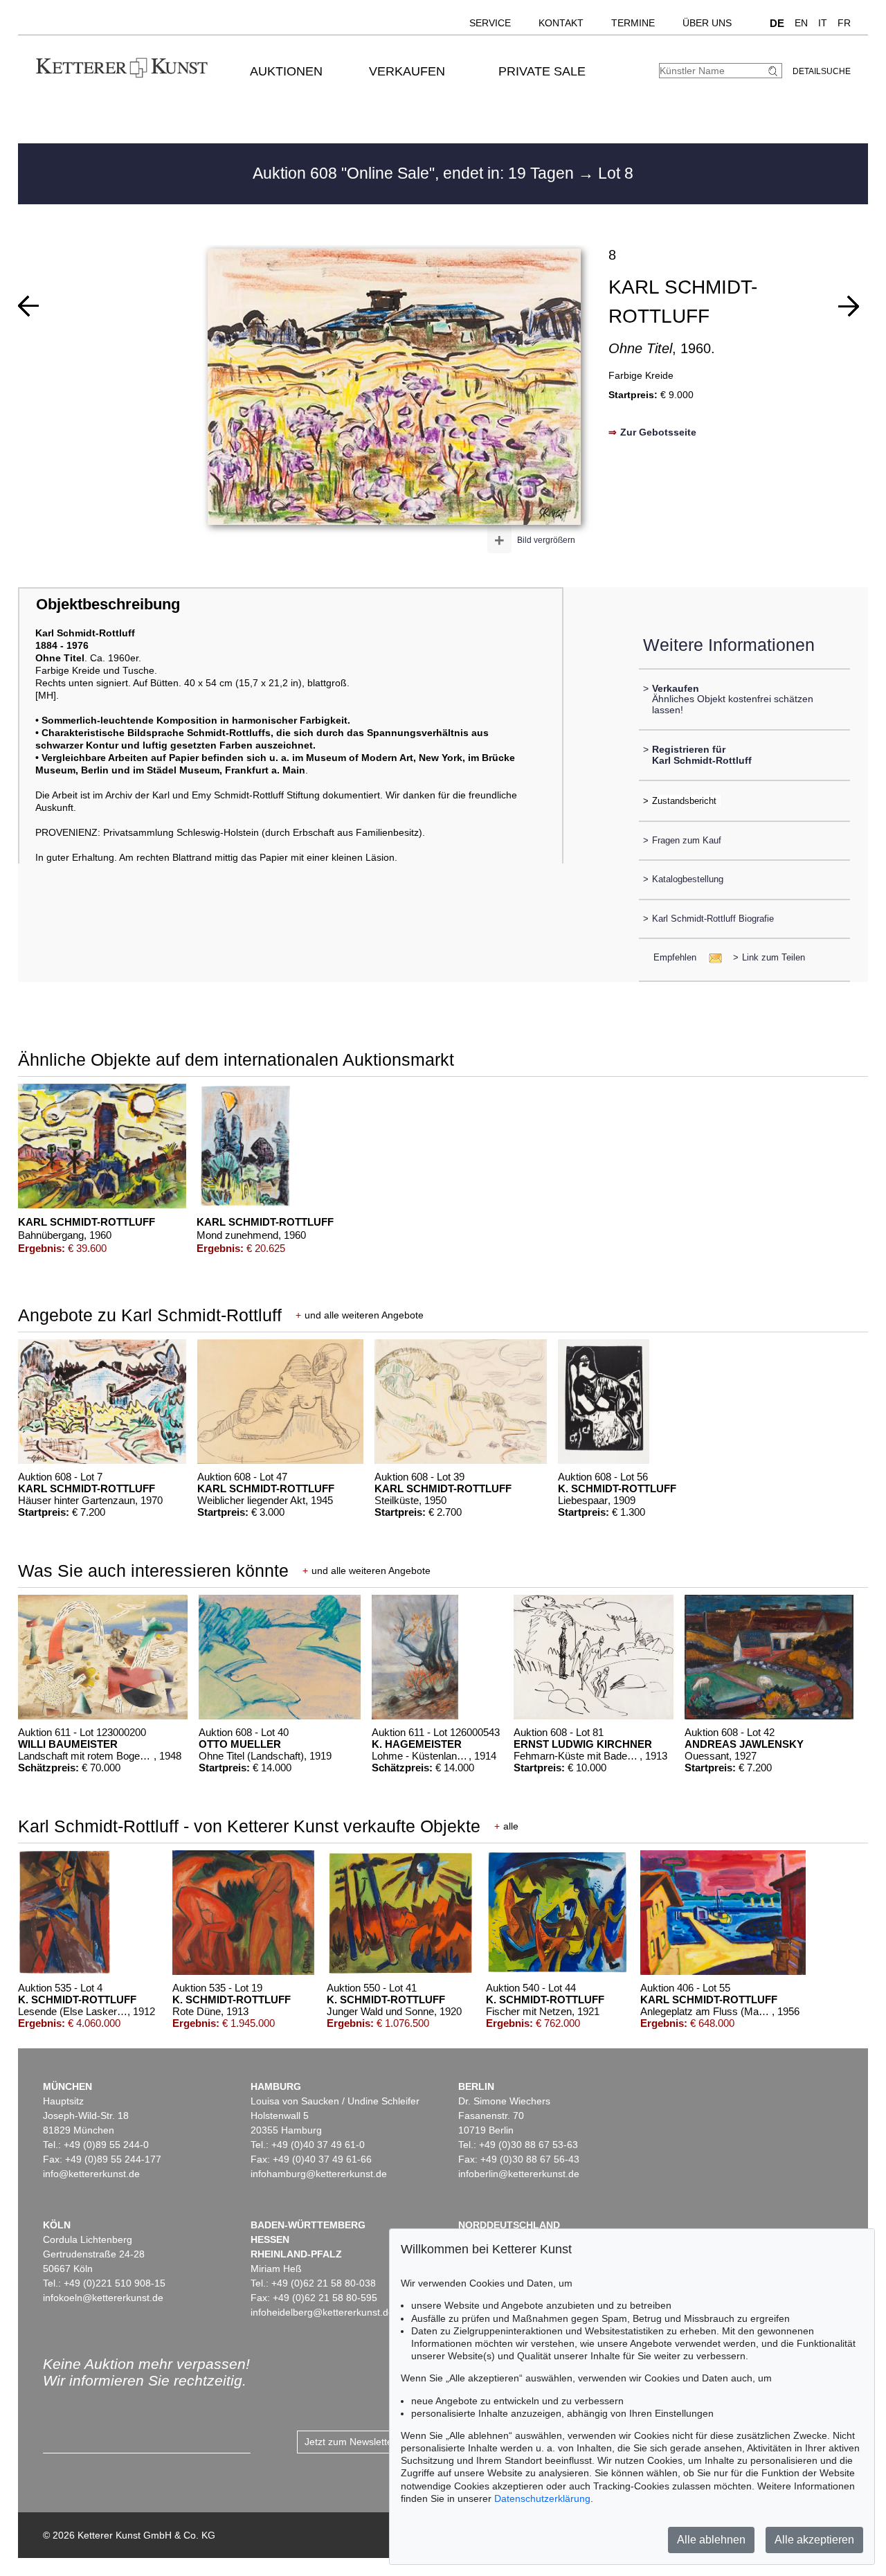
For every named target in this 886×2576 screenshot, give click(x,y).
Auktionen (286, 71)
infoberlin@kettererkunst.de (519, 2174)
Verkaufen (407, 71)
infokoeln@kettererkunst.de (103, 2298)
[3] (849, 306)
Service (490, 23)
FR (844, 23)
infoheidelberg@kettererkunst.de (322, 2312)
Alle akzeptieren (814, 2540)
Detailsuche (822, 71)
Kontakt (561, 23)
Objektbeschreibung (108, 604)
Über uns (707, 23)
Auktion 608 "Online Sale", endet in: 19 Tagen (415, 173)
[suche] (775, 71)
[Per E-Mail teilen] (711, 957)
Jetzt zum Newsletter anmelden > (378, 2442)
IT (823, 23)
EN (801, 23)
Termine (633, 23)
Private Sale (542, 71)
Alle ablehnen (711, 2540)
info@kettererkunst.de (91, 2174)
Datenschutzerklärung (542, 2498)
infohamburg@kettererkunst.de (319, 2174)
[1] (28, 306)
